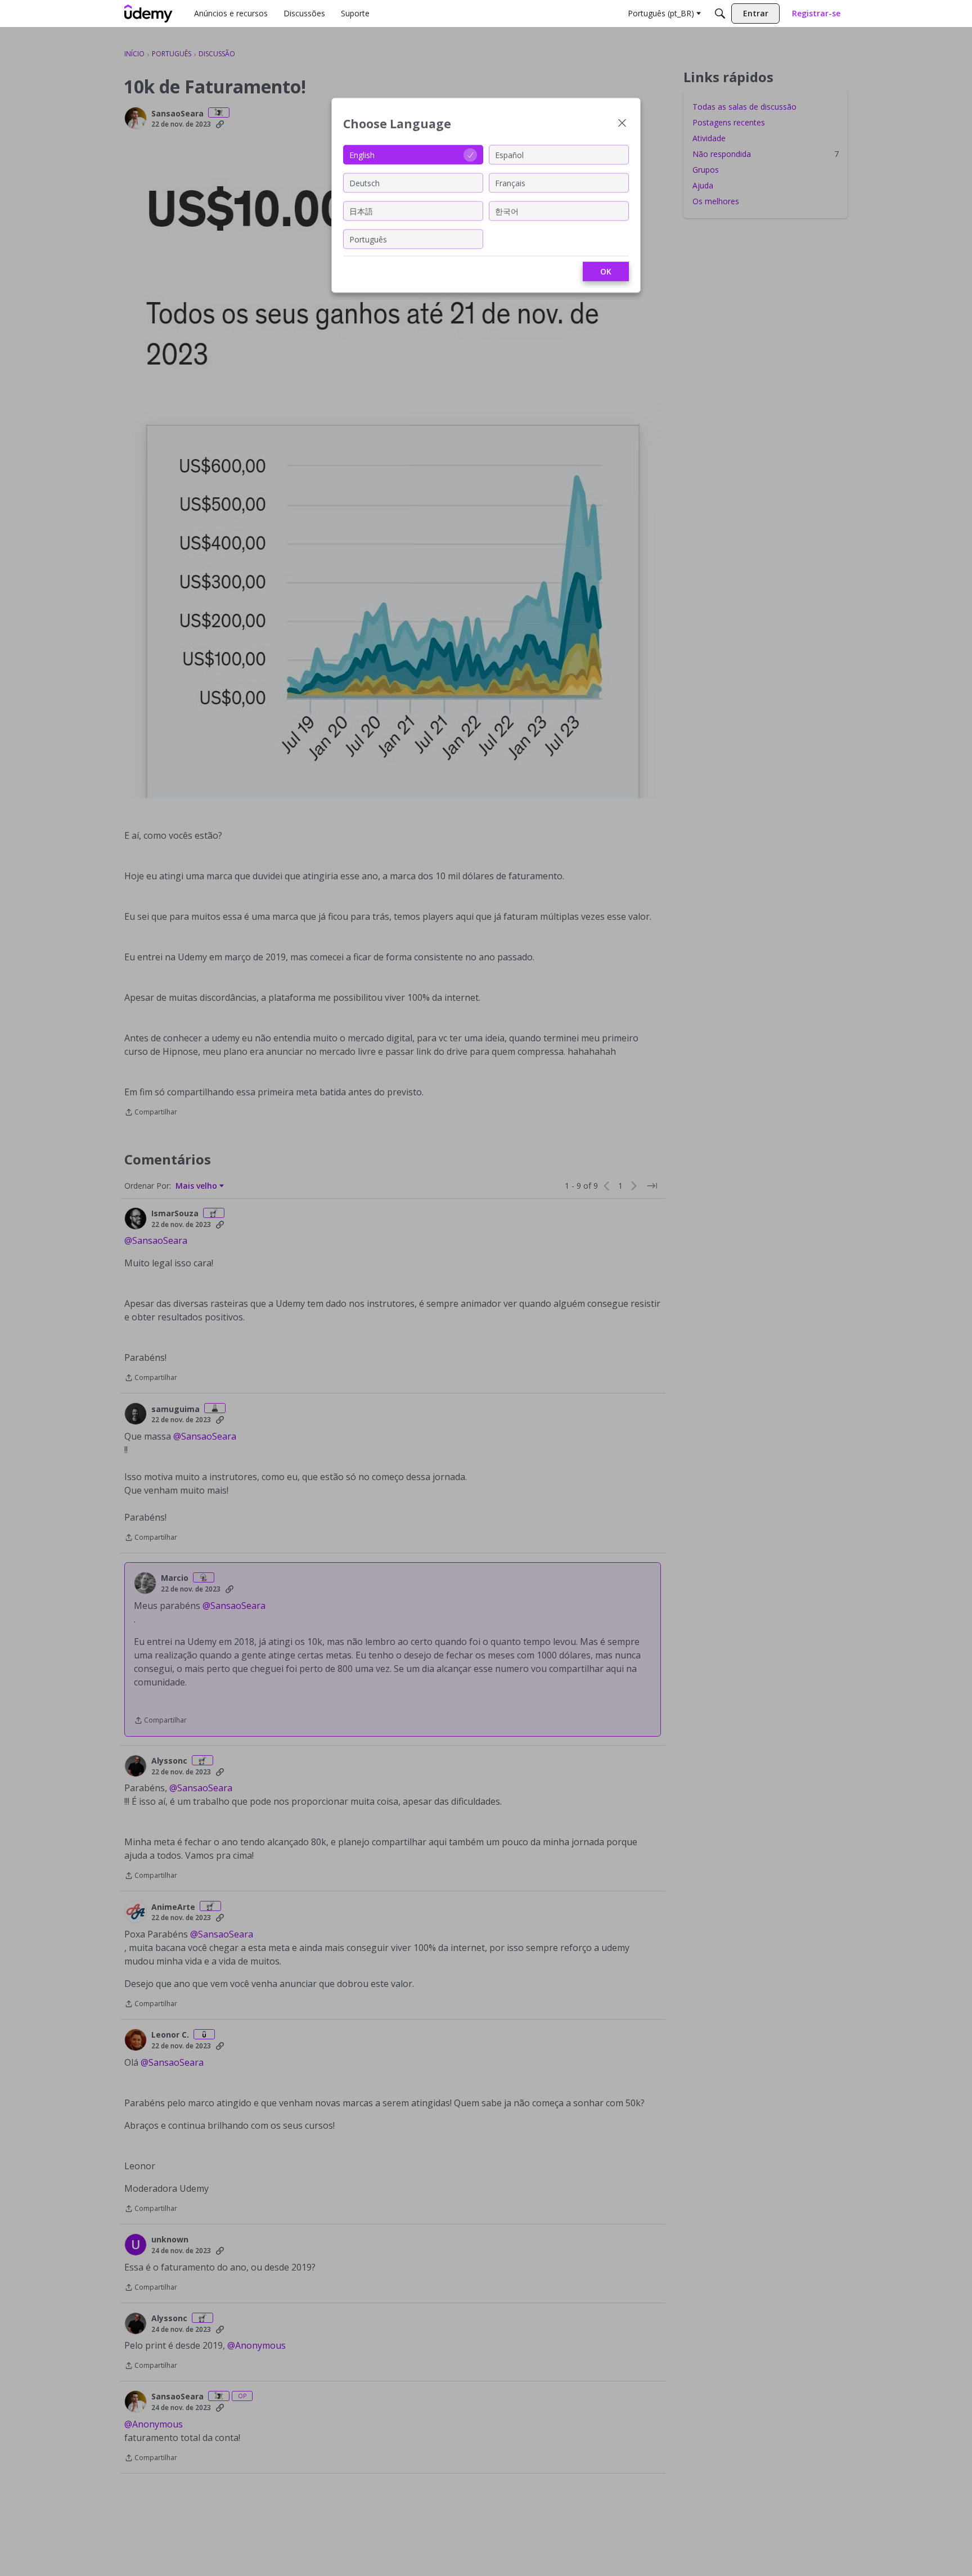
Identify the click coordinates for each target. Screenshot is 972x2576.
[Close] (622, 124)
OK (606, 271)
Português (368, 239)
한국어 (507, 211)
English (362, 154)
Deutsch (364, 183)
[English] (148, 14)
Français (510, 183)
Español (509, 154)
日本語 (361, 211)
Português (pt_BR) (661, 13)
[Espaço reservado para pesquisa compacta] (720, 14)
